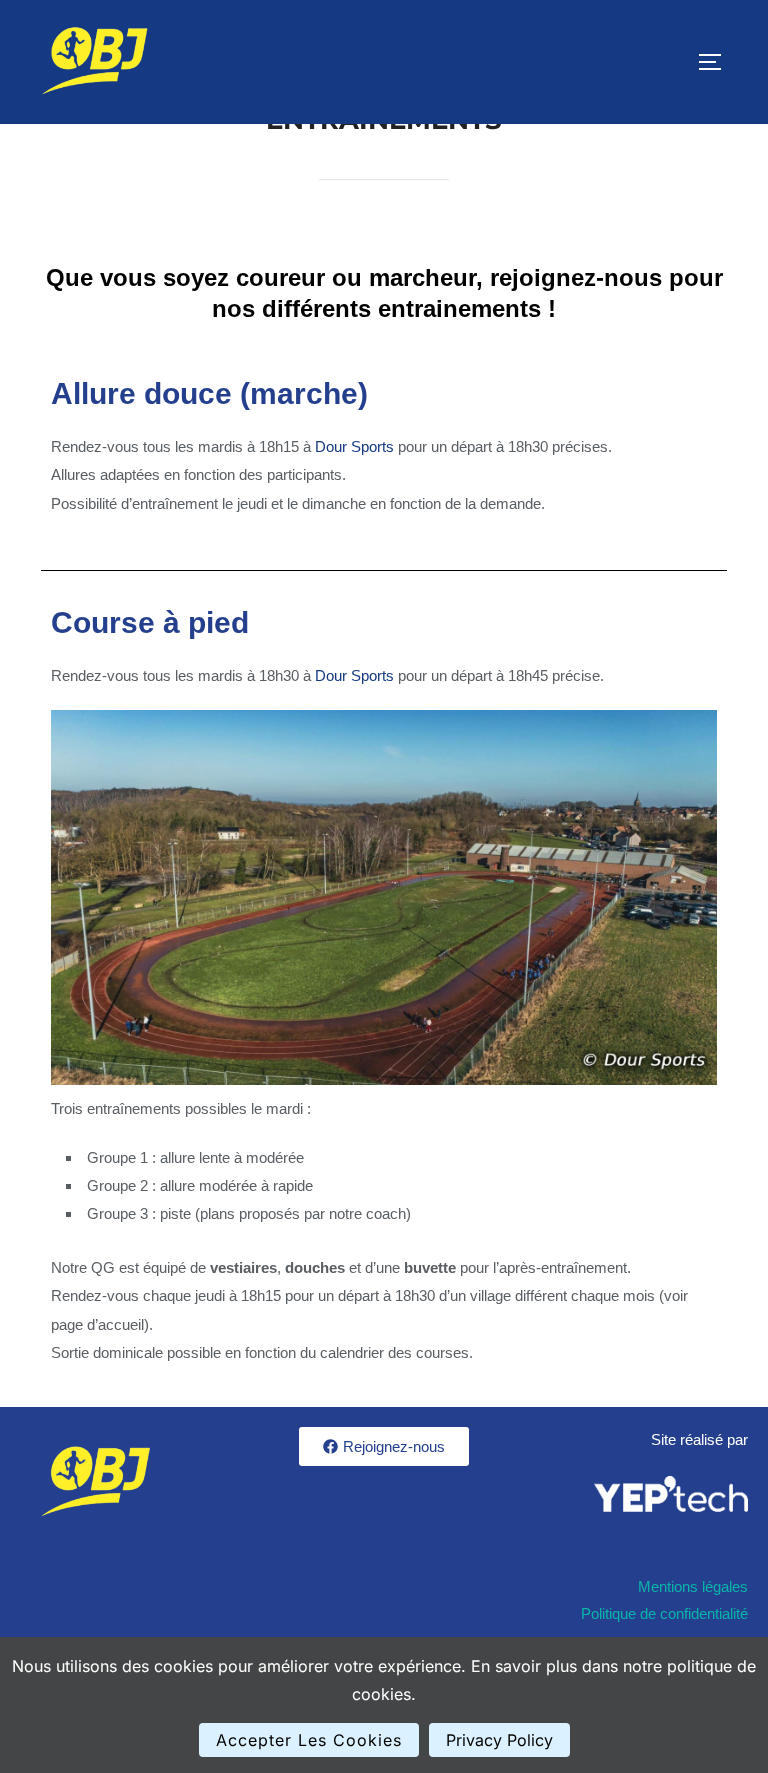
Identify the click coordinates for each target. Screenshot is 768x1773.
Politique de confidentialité (664, 1613)
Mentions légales (693, 1586)
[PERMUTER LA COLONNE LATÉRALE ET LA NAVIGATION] (717, 62)
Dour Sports (354, 446)
